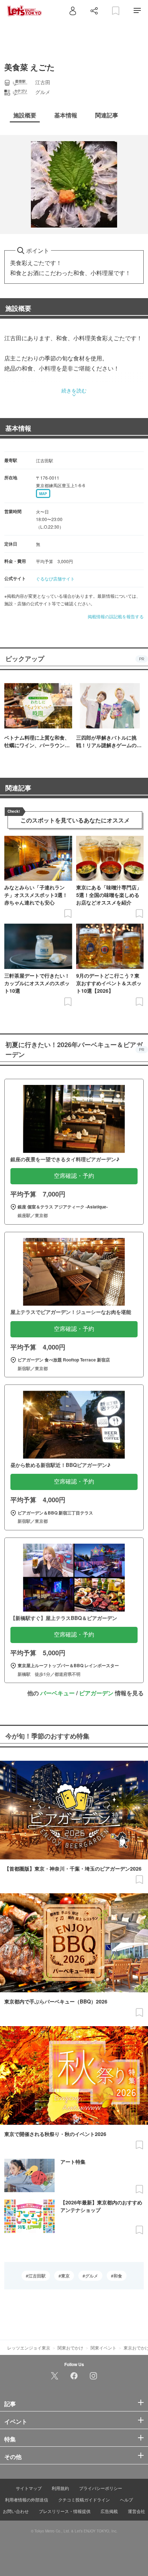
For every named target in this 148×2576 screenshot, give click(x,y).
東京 (65, 2276)
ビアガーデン (96, 1693)
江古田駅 (37, 2276)
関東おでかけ (70, 2348)
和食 (118, 2276)
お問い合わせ (16, 2511)
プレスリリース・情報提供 (65, 2511)
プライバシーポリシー (101, 2488)
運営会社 (137, 2511)
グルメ (92, 2276)
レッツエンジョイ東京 (29, 2348)
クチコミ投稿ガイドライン (84, 2499)
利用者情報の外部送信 (27, 2499)
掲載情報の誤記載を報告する (116, 616)
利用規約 (60, 2488)
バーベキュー (57, 1693)
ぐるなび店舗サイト (55, 578)
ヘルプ (126, 2499)
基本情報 (18, 428)
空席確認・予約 (74, 1176)
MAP (43, 494)
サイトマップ (29, 2488)
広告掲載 (109, 2511)
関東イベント (103, 2348)
